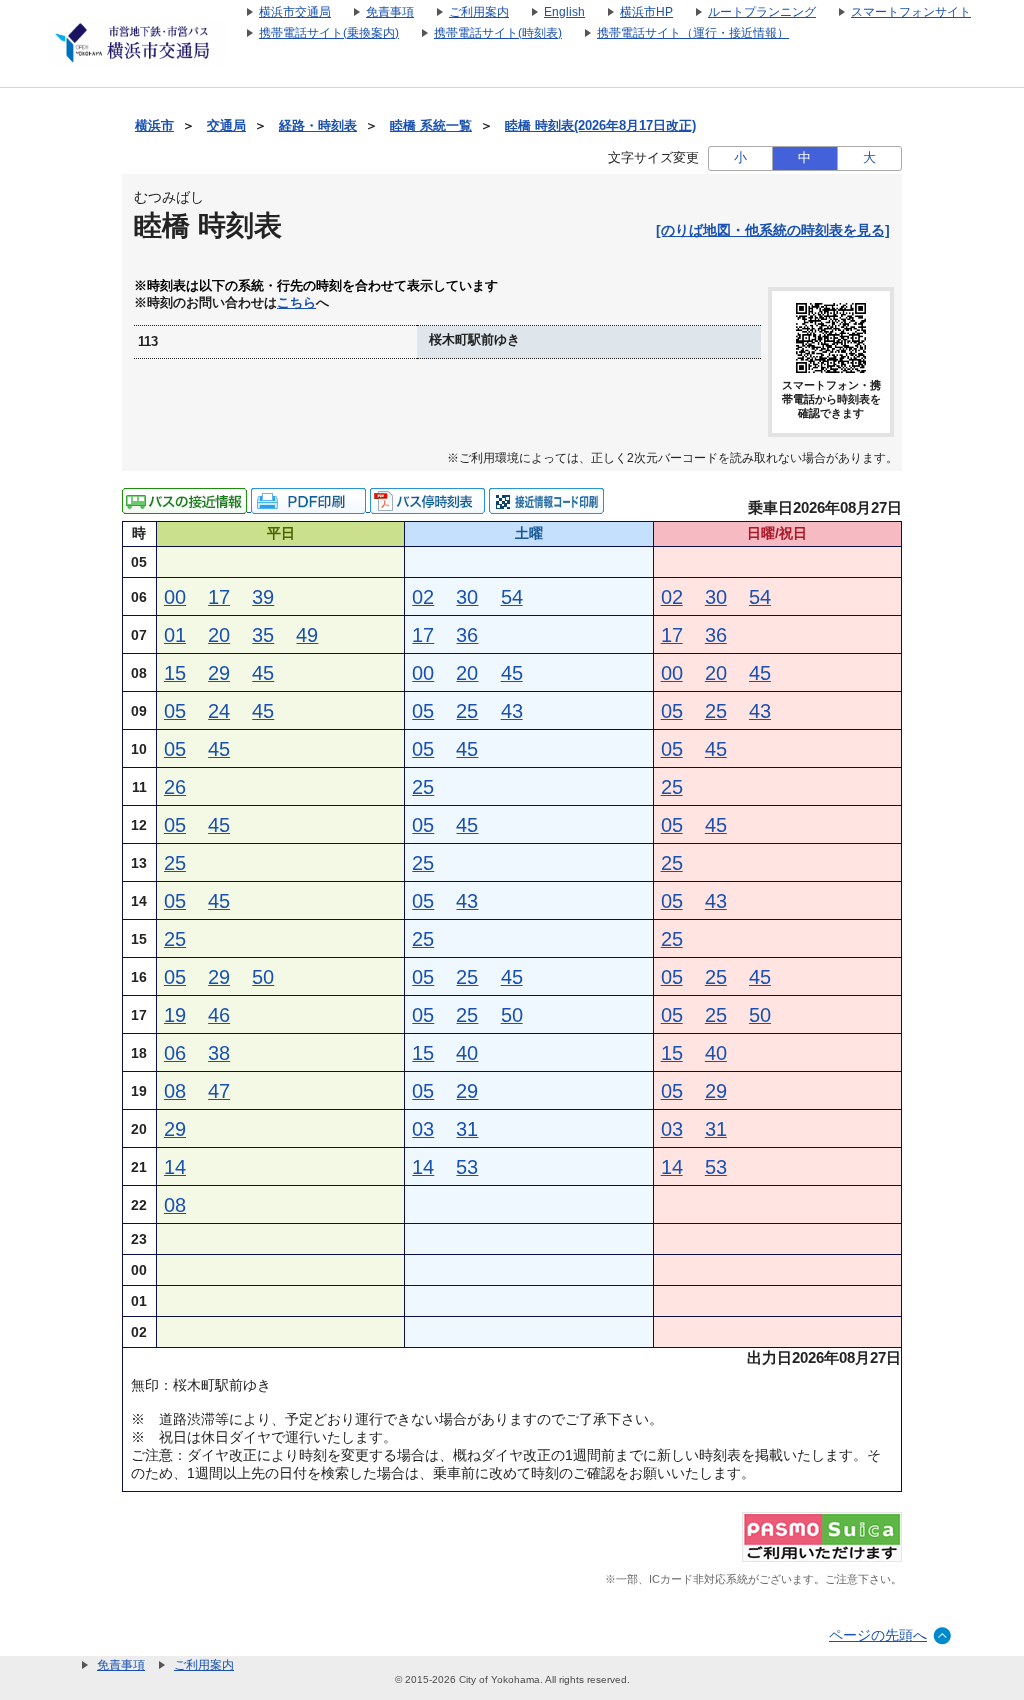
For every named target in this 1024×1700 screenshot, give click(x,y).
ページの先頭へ (878, 1635)
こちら (296, 303)
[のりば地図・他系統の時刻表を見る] (773, 230)
